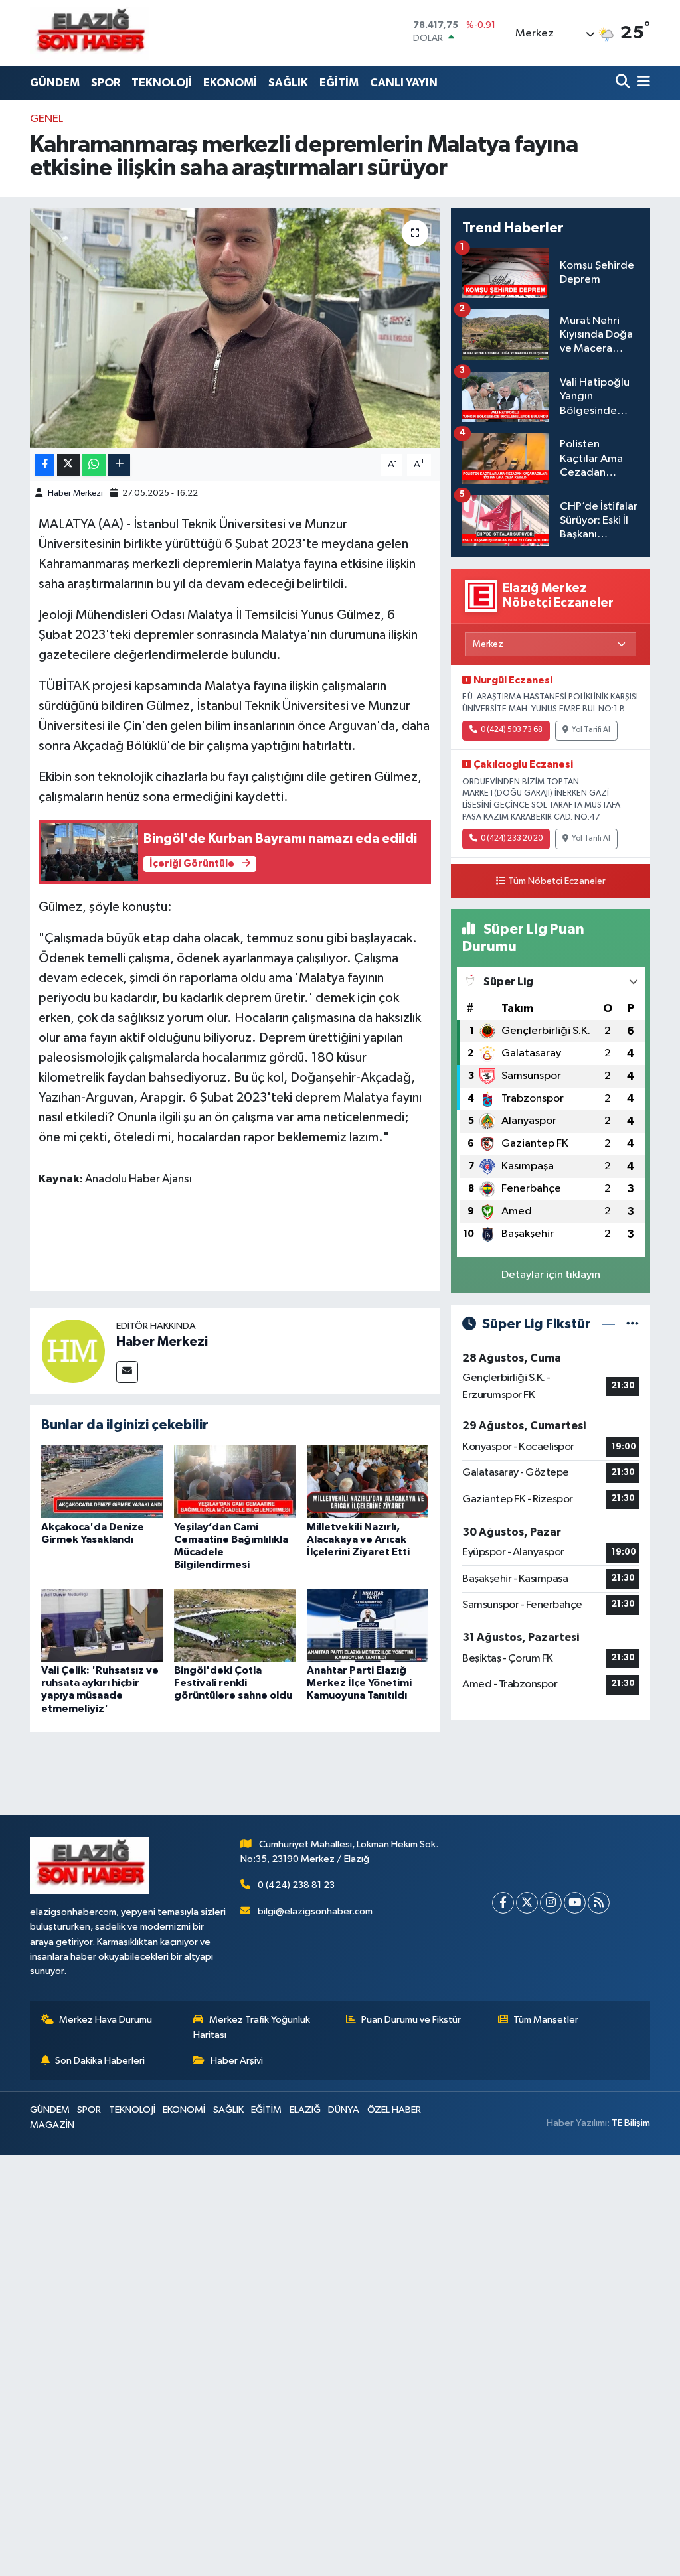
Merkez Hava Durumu (106, 2020)
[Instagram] (551, 1903)
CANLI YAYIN (404, 83)
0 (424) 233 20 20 (512, 839)
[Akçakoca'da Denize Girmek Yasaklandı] (102, 1481)
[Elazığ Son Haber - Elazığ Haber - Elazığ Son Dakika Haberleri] (90, 33)
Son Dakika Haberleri (100, 2061)
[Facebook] (503, 1903)
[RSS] (599, 1903)
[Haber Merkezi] (73, 1351)
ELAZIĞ (305, 2110)
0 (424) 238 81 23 (296, 1885)
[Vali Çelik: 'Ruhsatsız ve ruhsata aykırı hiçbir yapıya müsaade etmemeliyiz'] (102, 1625)
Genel (46, 119)
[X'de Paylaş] (68, 465)
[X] (527, 1903)
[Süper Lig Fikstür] (633, 1324)
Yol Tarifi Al (591, 730)
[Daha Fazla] (119, 465)
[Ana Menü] (641, 83)
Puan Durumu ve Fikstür (411, 2020)
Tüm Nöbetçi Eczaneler (557, 881)
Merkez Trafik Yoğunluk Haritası (252, 2027)
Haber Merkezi (75, 493)
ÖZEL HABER (394, 2110)
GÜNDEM (55, 83)
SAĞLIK (288, 83)
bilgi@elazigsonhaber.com (315, 1911)
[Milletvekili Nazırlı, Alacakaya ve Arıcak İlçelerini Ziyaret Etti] (368, 1481)
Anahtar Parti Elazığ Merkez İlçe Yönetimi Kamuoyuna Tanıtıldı (359, 1683)
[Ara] (624, 83)
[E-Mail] (127, 1372)
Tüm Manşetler (546, 2020)
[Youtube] (575, 1903)
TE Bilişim (631, 2123)
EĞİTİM (339, 83)
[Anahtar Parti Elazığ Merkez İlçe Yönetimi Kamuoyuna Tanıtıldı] (368, 1625)
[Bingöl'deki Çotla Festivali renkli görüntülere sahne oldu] (235, 1625)
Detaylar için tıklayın (551, 1275)
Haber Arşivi (237, 2061)
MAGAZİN (52, 2125)
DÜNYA (344, 2110)
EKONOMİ (230, 83)
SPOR (106, 83)
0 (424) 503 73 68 (512, 730)
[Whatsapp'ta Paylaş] (94, 465)
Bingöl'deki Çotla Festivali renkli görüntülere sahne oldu (233, 1683)
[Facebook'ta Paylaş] (44, 465)
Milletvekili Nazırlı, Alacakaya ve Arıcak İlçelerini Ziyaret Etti (358, 1539)
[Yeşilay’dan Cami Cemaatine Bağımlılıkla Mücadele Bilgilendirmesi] (235, 1481)
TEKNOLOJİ (162, 83)
